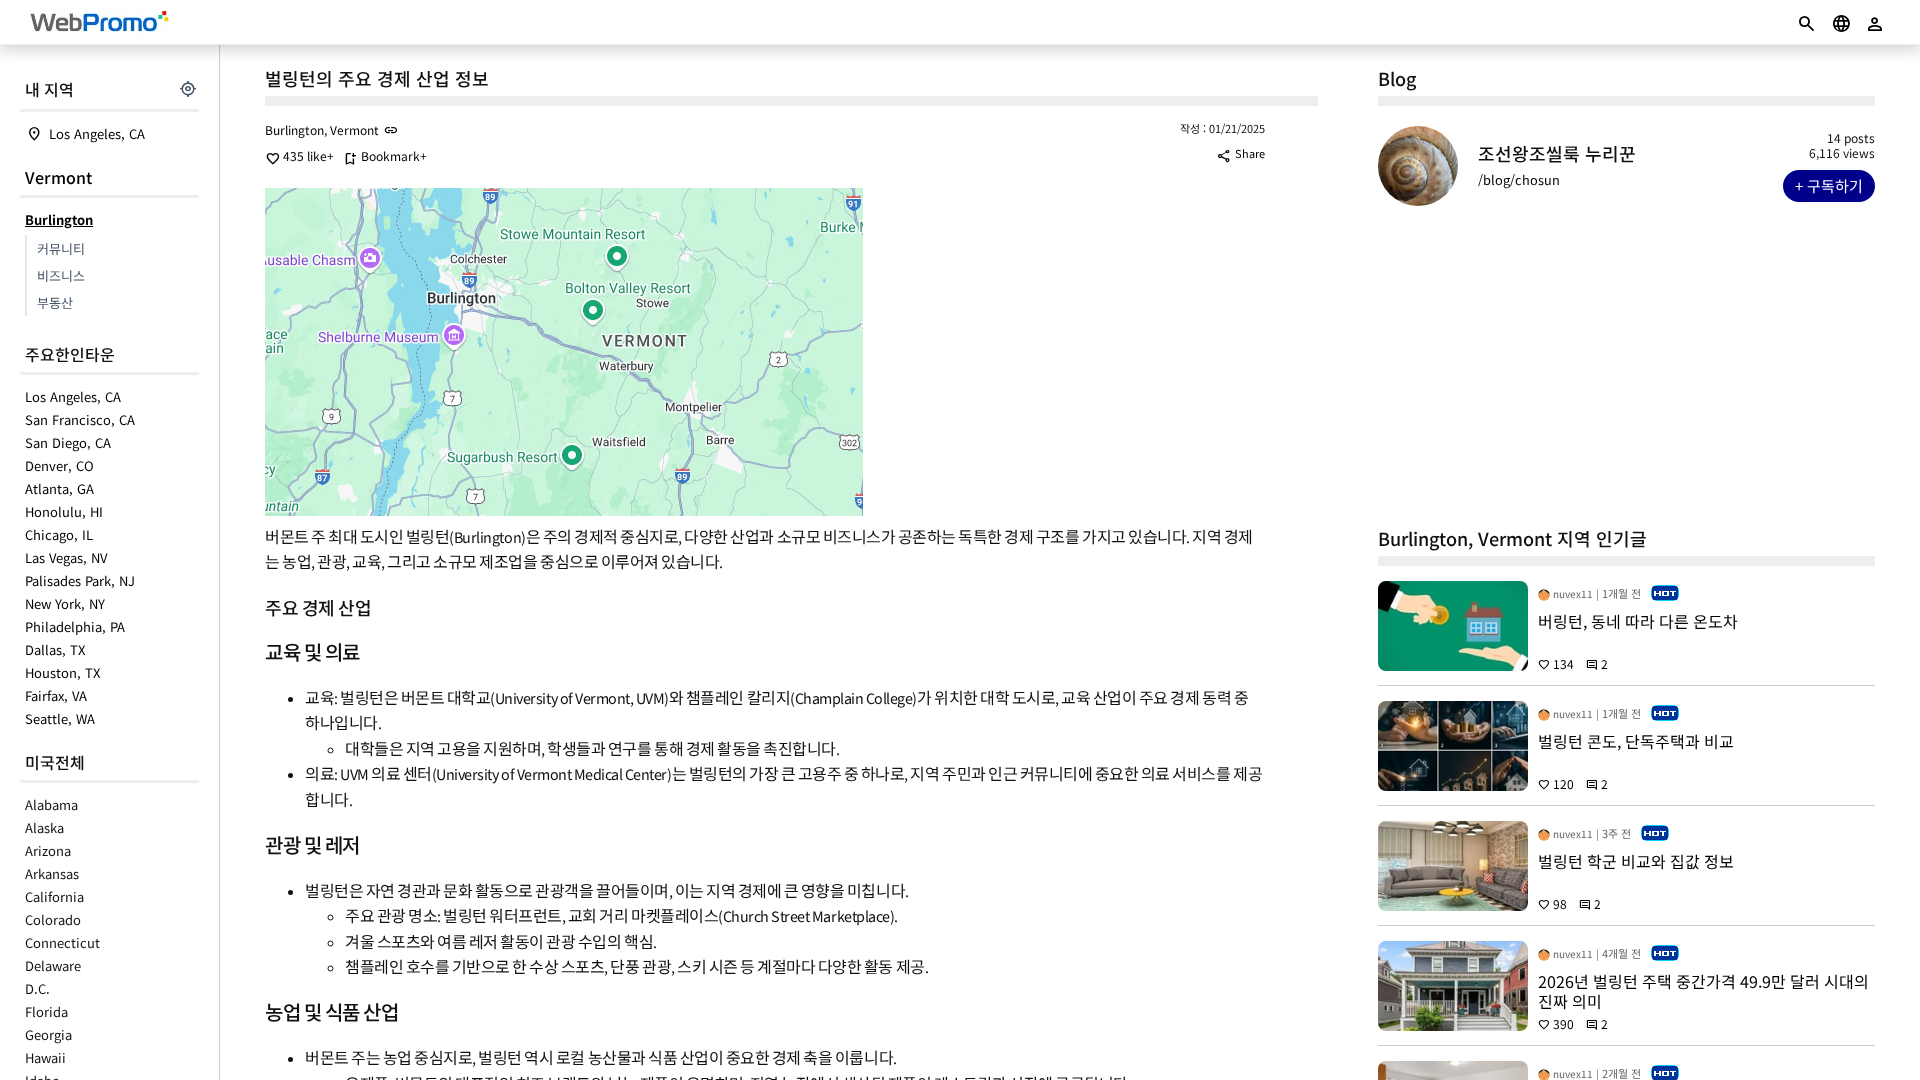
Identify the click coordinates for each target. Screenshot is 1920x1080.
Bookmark (381, 155)
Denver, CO (59, 465)
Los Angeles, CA (97, 133)
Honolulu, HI (64, 511)
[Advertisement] (1626, 366)
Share (1241, 153)
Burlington (59, 219)
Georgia (48, 1034)
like (296, 155)
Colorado (53, 919)
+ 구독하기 (1829, 185)
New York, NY (65, 603)
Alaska (44, 827)
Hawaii (45, 1057)
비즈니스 (61, 275)
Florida (46, 1011)
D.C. (37, 988)
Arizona (48, 850)
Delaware (53, 965)
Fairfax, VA (56, 695)
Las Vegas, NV (66, 557)
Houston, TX (62, 672)
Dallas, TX (55, 649)
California (54, 896)
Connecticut (62, 942)
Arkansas (52, 873)
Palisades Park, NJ (80, 580)
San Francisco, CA (80, 419)
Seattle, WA (60, 718)
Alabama (51, 804)
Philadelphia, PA (75, 626)
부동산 (55, 302)
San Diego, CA (68, 442)
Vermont (58, 177)
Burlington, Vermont (322, 129)
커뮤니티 (61, 248)
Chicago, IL (59, 534)
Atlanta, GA (59, 488)
